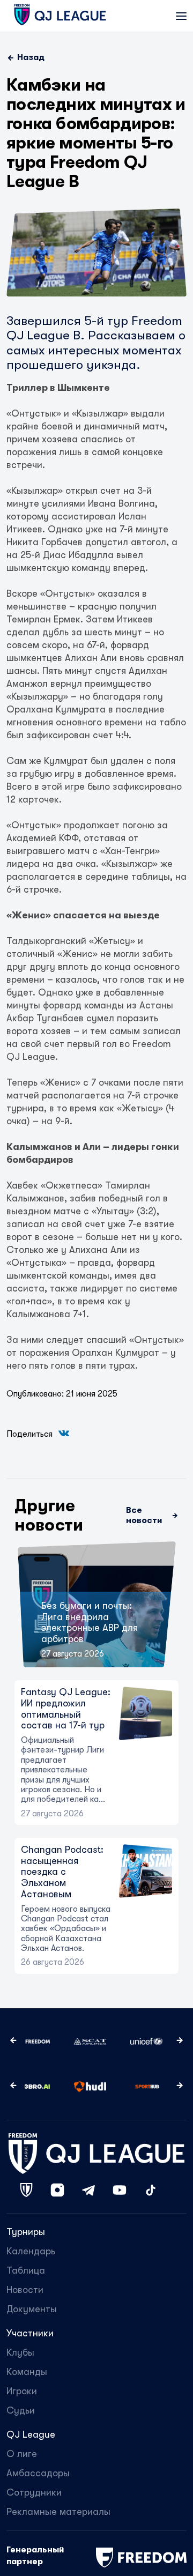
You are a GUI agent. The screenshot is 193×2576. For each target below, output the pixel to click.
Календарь (31, 2251)
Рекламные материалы (58, 2512)
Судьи (21, 2410)
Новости (25, 2290)
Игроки (22, 2391)
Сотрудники (34, 2492)
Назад (31, 57)
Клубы (20, 2352)
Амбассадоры (38, 2473)
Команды (27, 2372)
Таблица (26, 2270)
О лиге (22, 2454)
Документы (32, 2309)
